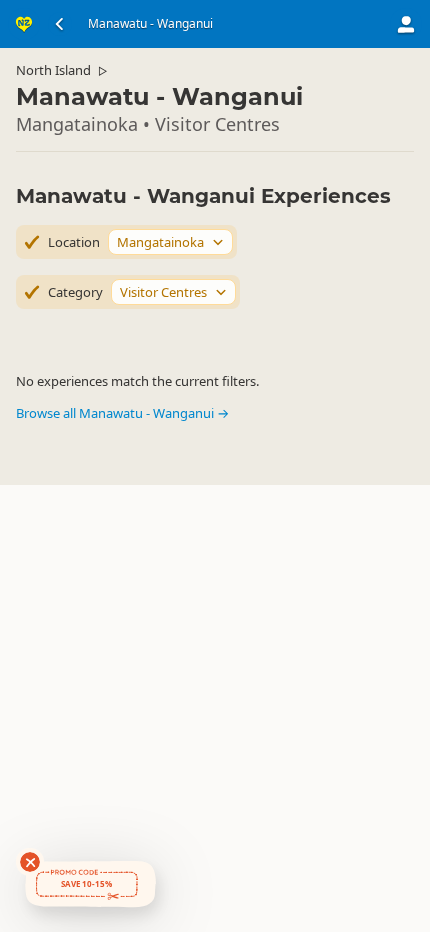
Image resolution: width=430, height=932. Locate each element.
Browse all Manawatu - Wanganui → (122, 413)
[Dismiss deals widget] (30, 862)
